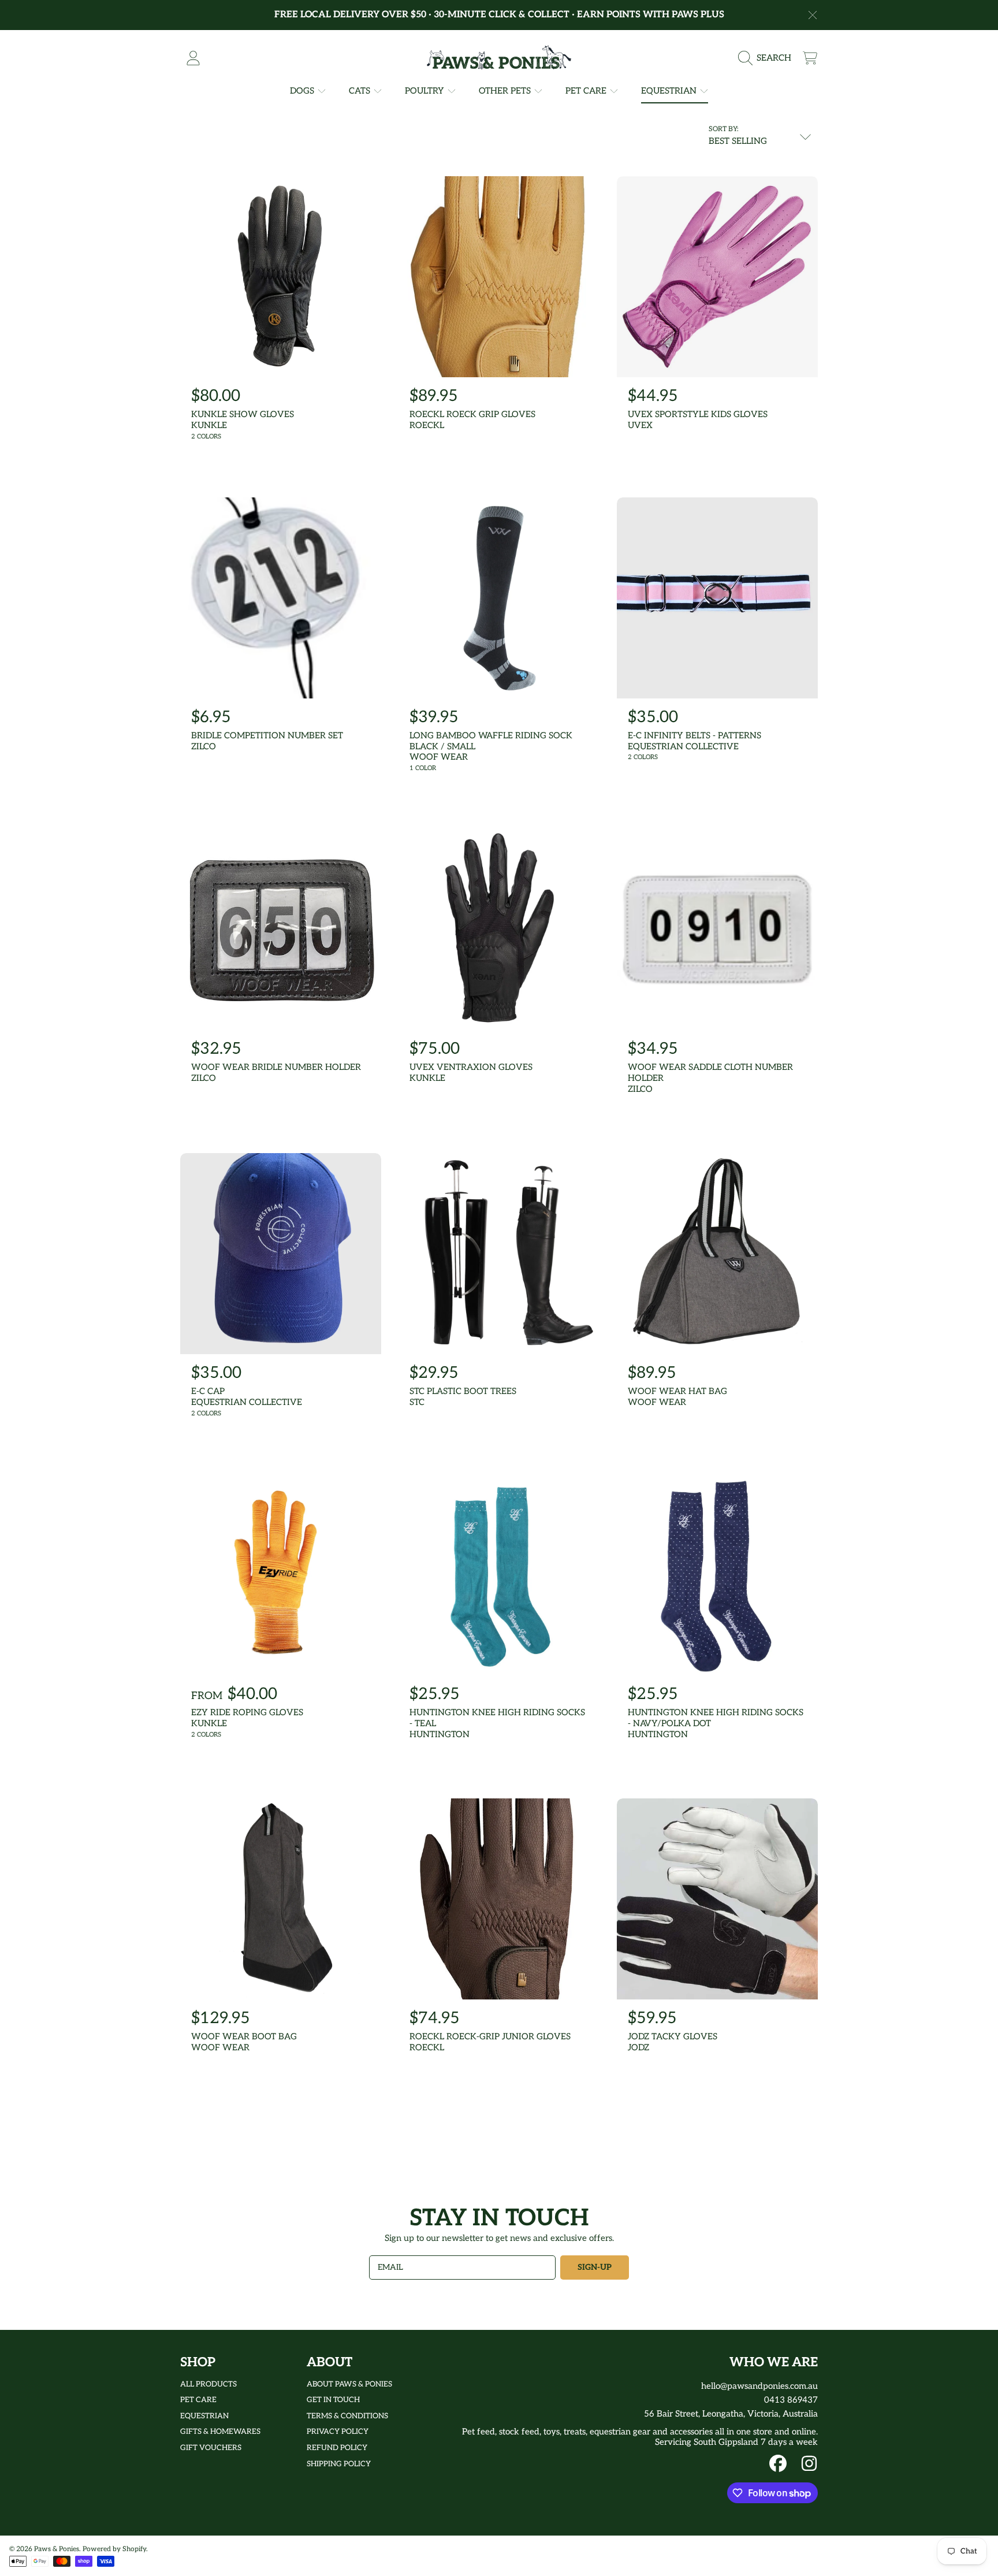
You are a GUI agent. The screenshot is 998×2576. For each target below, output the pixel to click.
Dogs (303, 91)
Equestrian (670, 91)
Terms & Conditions (347, 2416)
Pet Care (587, 91)
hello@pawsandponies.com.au (759, 2386)
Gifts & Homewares (220, 2432)
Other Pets (506, 91)
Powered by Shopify (114, 2549)
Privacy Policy (338, 2432)
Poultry (426, 91)
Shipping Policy (339, 2464)
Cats (361, 91)
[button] (768, 58)
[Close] (813, 15)
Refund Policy (337, 2448)
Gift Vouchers (211, 2448)
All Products (208, 2384)
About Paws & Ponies (349, 2384)
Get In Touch (333, 2400)
